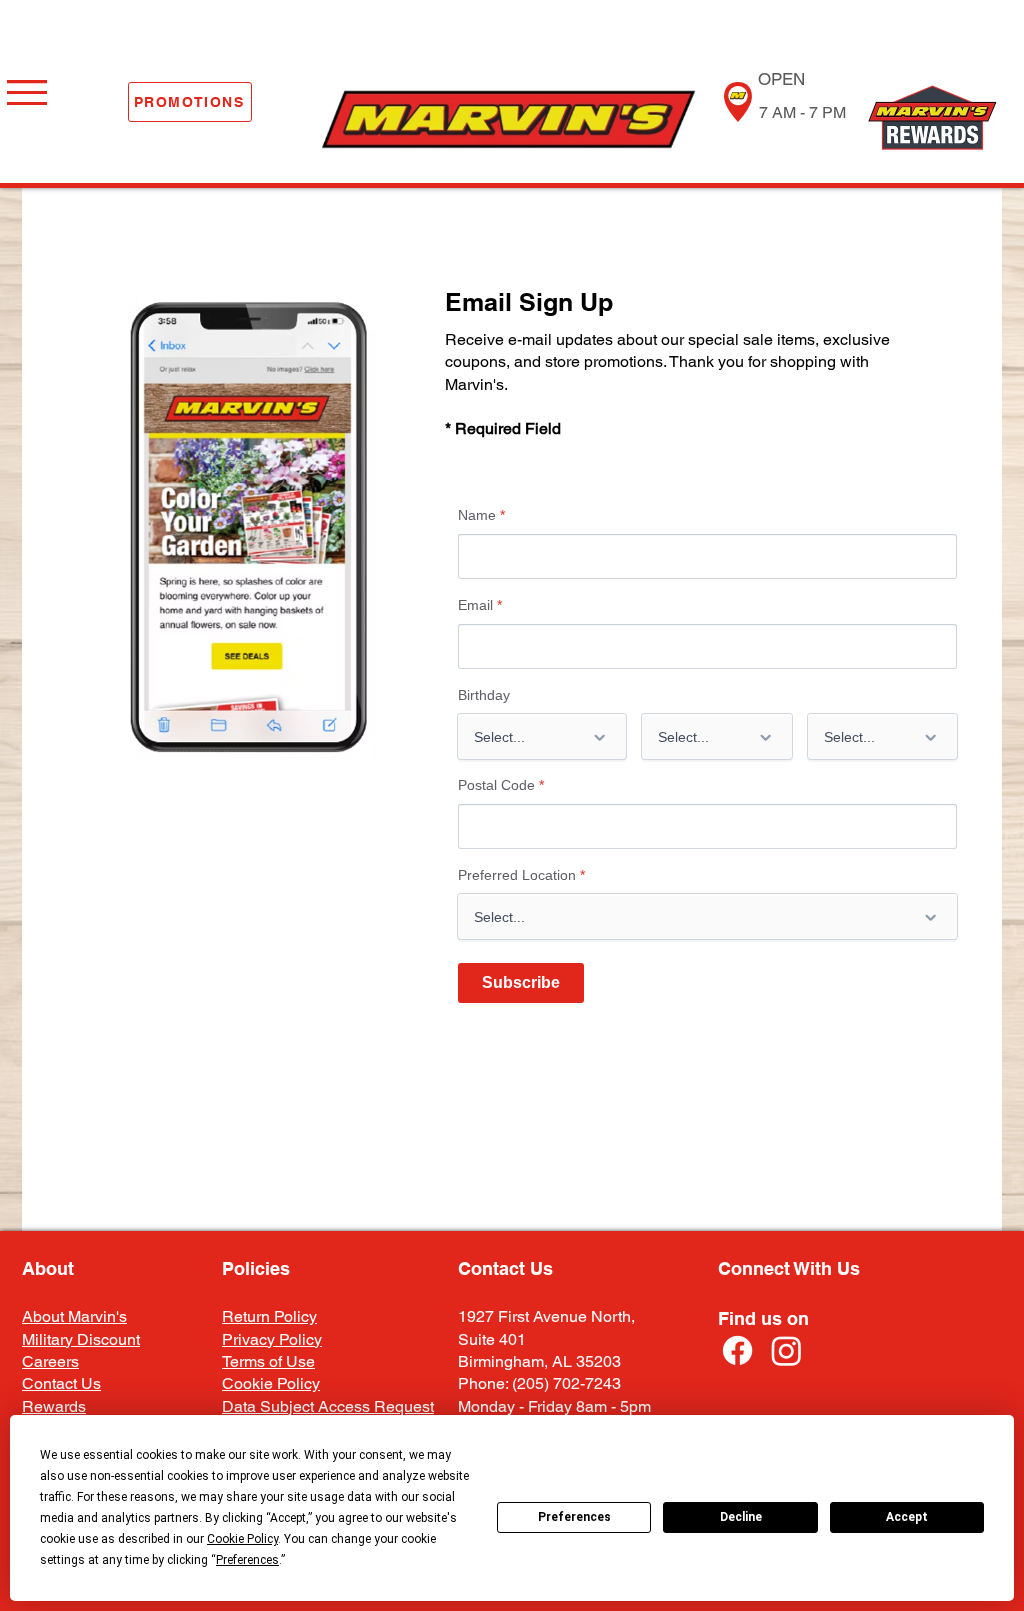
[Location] (737, 102)
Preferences (574, 1517)
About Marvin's (74, 1316)
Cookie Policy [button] (242, 1539)
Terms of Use (268, 1361)
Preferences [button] (247, 1560)
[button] (27, 92)
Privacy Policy (272, 1339)
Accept (907, 1517)
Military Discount (81, 1339)
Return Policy (269, 1316)
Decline (741, 1517)
